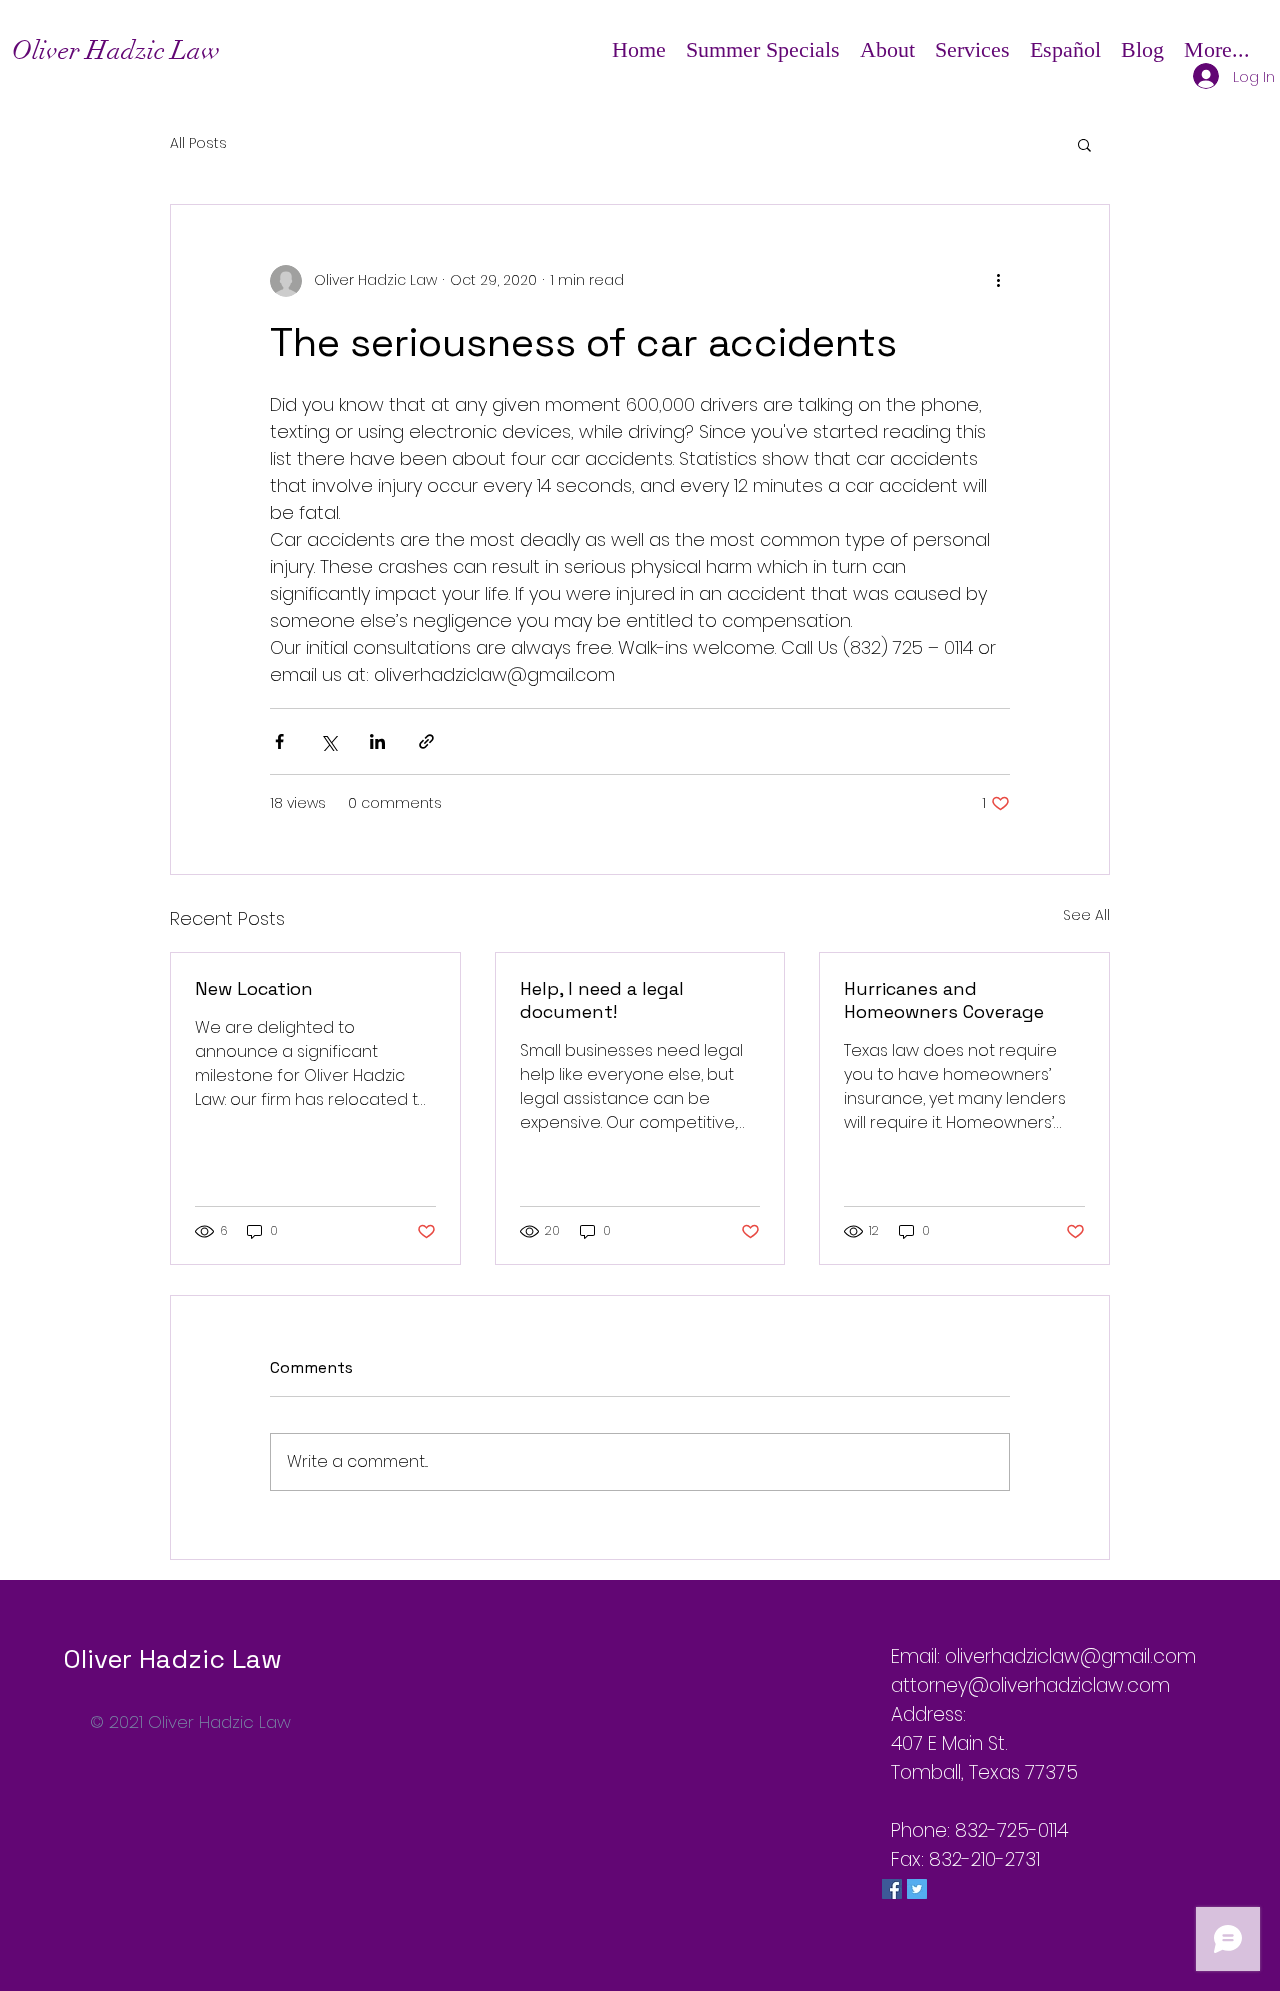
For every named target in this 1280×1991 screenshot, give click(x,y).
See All (1086, 915)
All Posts (198, 143)
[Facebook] (892, 1889)
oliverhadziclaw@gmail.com (1070, 1656)
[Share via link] (426, 741)
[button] (887, 50)
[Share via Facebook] (279, 741)
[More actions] (998, 281)
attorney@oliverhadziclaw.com (1030, 1685)
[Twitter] (917, 1889)
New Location (254, 988)
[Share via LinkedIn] (377, 741)
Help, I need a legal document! (602, 1000)
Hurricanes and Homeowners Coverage (944, 1000)
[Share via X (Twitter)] (328, 741)
